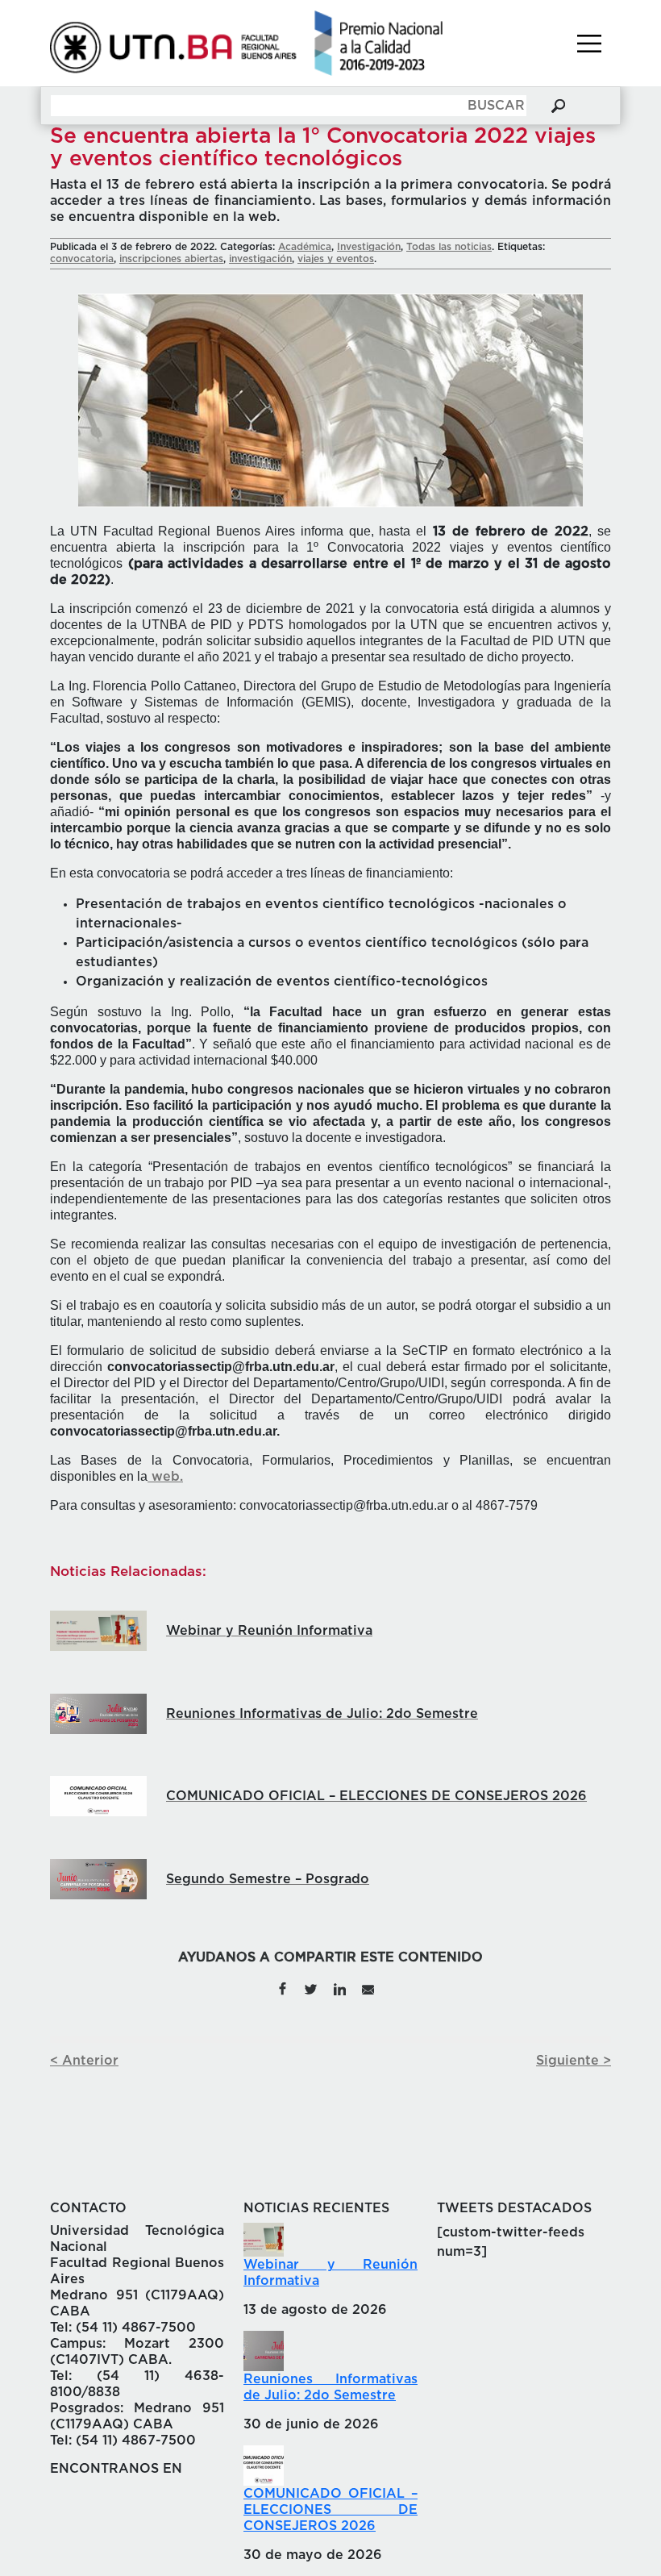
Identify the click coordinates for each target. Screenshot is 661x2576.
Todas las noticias (449, 247)
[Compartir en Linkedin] (339, 1988)
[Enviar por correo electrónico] (368, 1988)
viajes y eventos (336, 259)
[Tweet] (311, 1988)
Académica (305, 247)
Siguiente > (574, 2061)
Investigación (369, 247)
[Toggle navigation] (589, 44)
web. (165, 1477)
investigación (260, 259)
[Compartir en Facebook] (282, 1988)
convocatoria (82, 259)
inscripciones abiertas (171, 259)
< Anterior (84, 2061)
